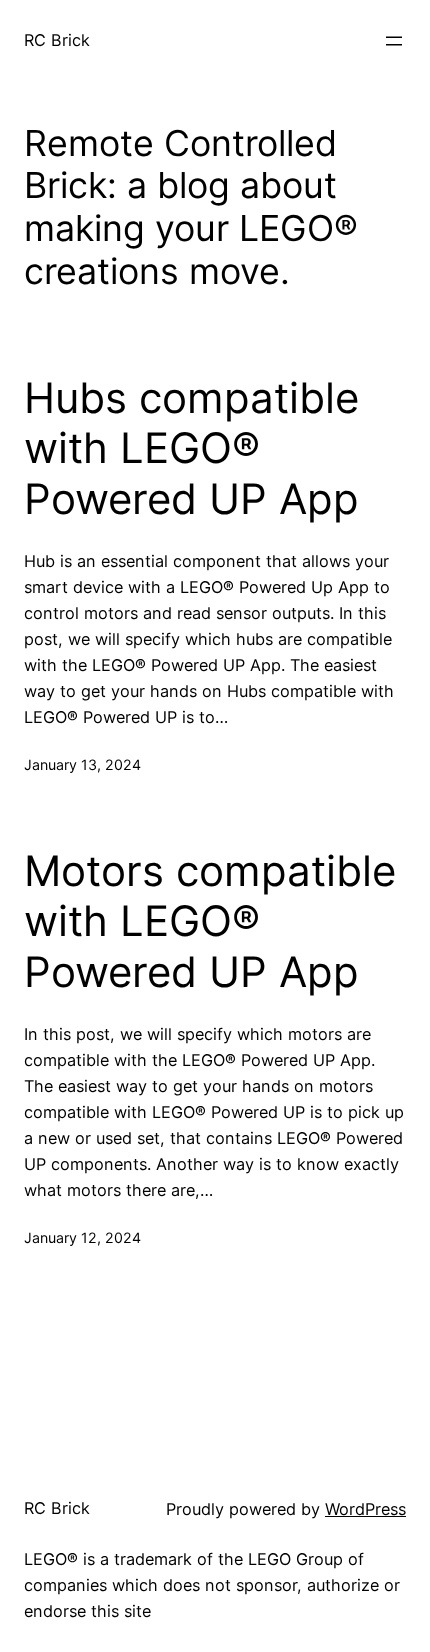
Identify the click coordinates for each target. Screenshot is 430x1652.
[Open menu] (394, 41)
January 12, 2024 (82, 1237)
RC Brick (57, 40)
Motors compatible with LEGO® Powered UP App (210, 921)
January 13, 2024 (82, 764)
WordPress (365, 1509)
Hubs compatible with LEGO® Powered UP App (191, 448)
